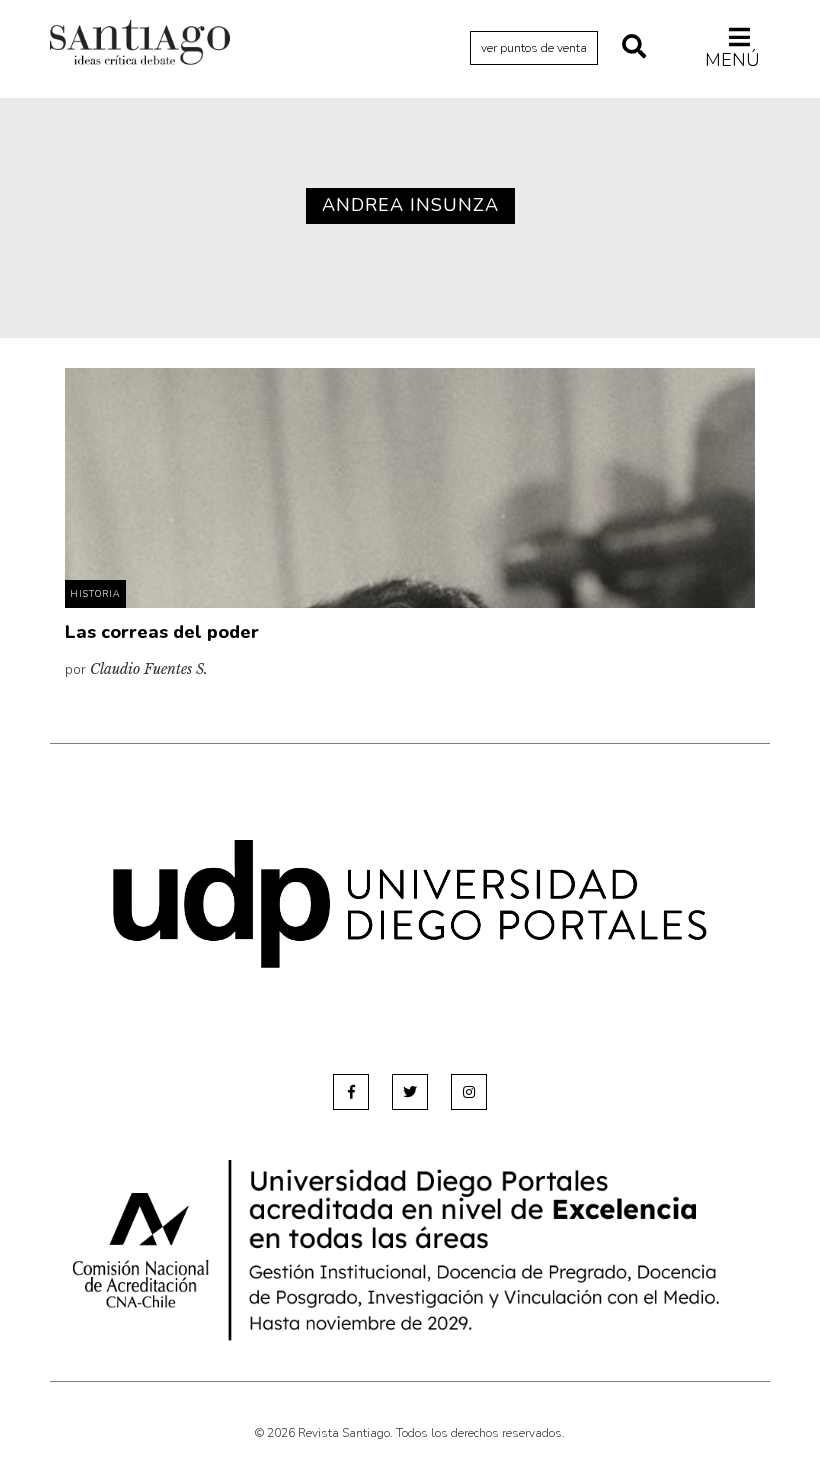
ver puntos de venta (534, 48)
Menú (732, 59)
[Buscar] (634, 48)
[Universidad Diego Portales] (410, 903)
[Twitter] (410, 1092)
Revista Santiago (140, 45)
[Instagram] (469, 1092)
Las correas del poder (162, 632)
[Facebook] (351, 1092)
